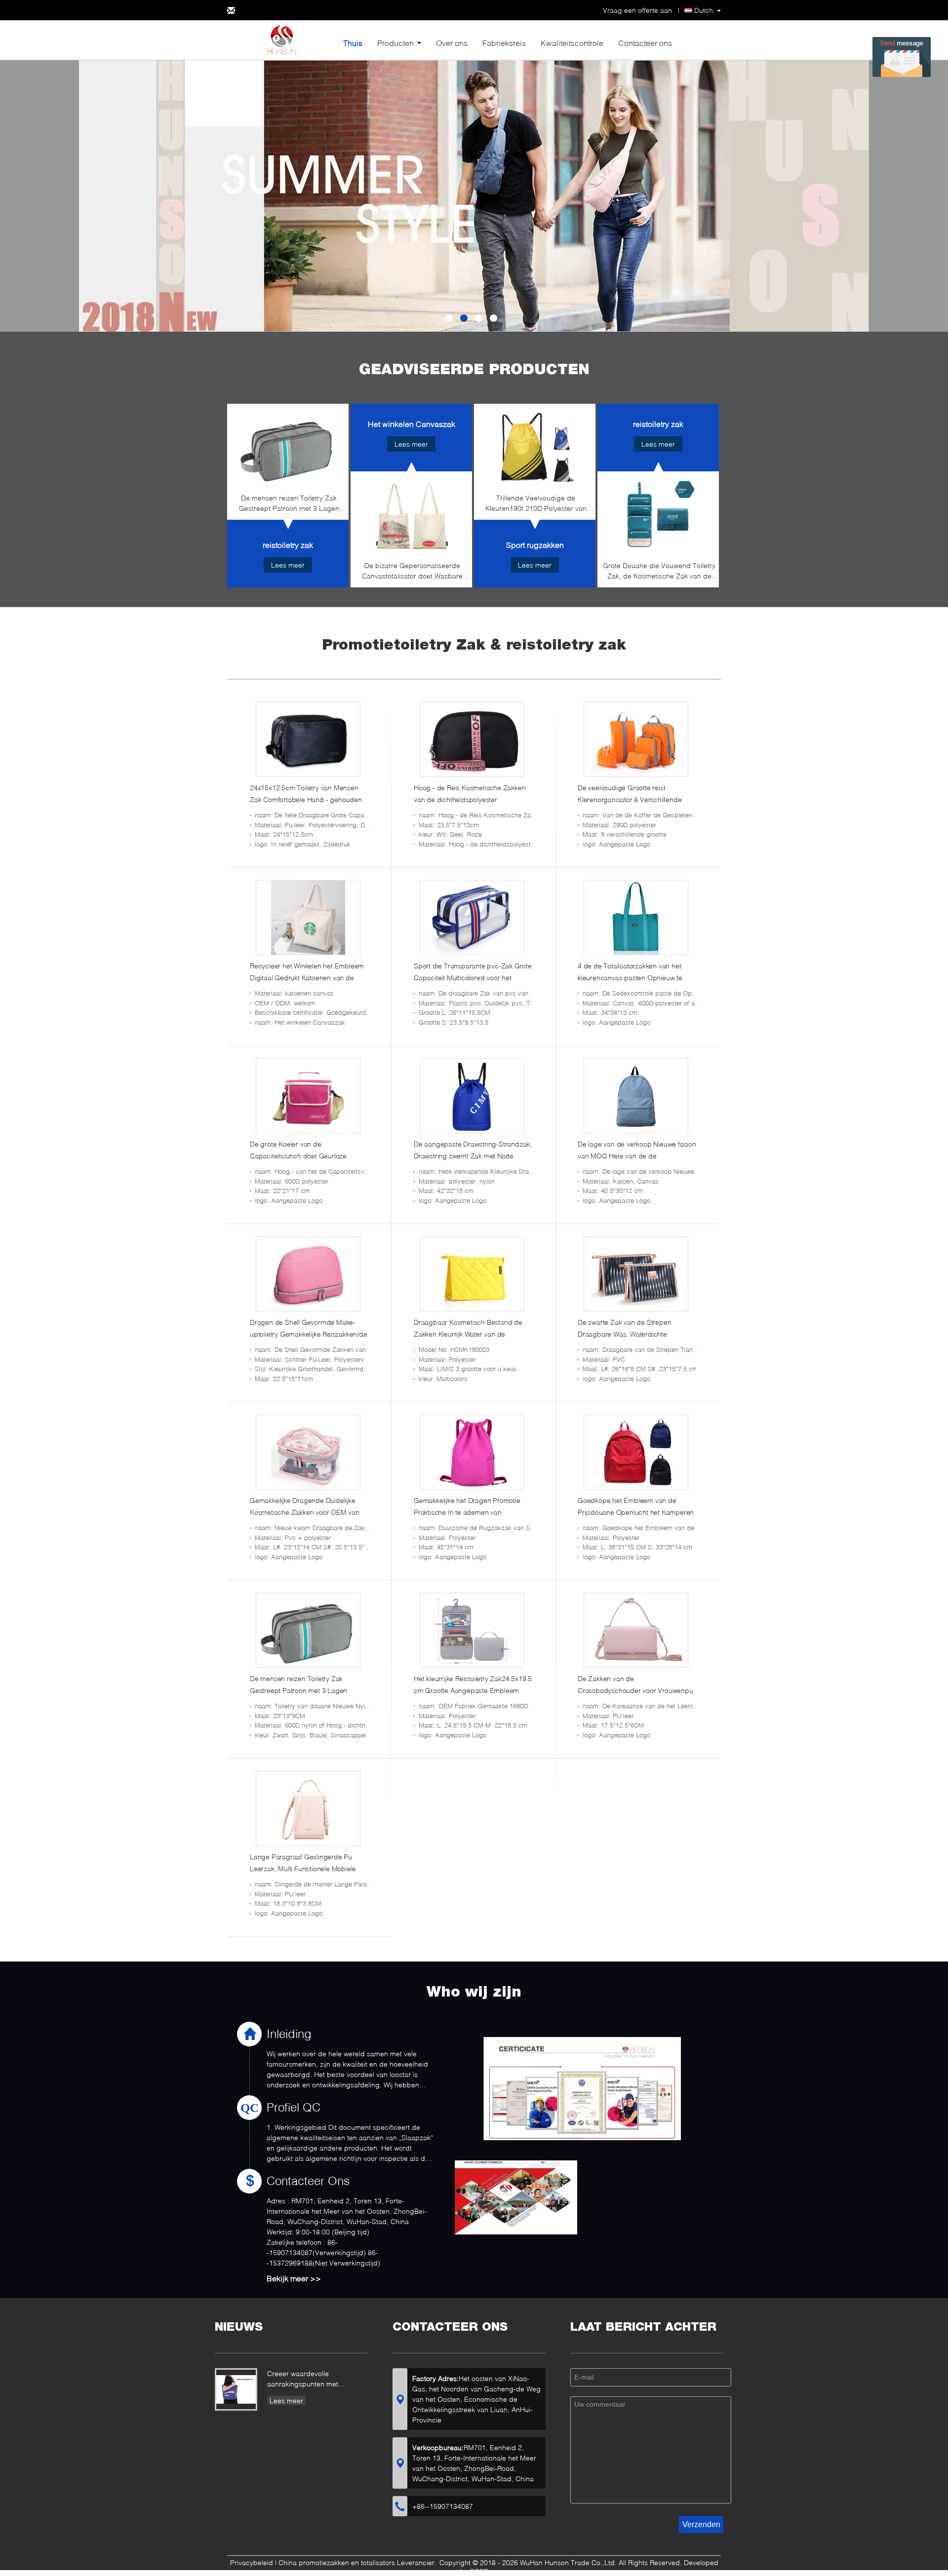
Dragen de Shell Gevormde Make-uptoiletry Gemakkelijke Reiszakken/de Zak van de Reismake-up (309, 1334)
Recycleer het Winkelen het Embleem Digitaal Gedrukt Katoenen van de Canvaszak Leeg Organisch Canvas (307, 978)
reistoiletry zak (288, 545)
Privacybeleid (252, 2562)
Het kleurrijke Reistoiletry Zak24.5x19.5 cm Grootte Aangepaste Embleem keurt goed (473, 1690)
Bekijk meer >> (294, 2278)
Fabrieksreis (504, 43)
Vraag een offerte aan (637, 10)
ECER (479, 2571)
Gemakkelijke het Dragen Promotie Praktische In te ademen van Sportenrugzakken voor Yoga (467, 1512)
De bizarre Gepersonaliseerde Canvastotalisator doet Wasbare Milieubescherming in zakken (412, 572)
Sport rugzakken (535, 545)
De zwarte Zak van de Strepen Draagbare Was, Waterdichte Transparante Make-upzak (624, 1334)
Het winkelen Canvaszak (412, 424)
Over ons (452, 43)
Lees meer (288, 565)
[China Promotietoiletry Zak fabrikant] (281, 39)
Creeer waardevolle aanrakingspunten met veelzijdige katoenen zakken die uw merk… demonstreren (317, 2380)
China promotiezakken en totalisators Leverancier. (358, 2562)
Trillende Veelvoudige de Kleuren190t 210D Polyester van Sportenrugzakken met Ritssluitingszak (536, 505)
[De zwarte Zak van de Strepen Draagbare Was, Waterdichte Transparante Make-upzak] (636, 1274)
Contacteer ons (645, 43)
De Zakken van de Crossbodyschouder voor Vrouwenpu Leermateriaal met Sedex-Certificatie (635, 1690)
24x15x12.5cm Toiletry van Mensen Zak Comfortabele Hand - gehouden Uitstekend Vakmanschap (306, 799)
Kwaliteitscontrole (572, 43)
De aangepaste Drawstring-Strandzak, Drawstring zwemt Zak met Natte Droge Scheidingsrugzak (473, 1156)
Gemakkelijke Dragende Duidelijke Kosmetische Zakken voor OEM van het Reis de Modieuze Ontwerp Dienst (308, 1512)
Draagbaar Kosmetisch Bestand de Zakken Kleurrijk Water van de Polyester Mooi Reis (468, 1334)
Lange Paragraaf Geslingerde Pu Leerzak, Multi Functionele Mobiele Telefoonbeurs (303, 1868)
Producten (395, 43)
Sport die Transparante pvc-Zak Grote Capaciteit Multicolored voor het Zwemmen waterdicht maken (473, 978)
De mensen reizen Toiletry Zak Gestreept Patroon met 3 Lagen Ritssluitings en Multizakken (289, 505)
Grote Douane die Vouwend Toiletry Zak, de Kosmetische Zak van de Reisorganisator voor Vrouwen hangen (659, 572)
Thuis (353, 43)
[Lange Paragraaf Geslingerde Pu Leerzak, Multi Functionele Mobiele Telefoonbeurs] (308, 1808)
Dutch (704, 10)
